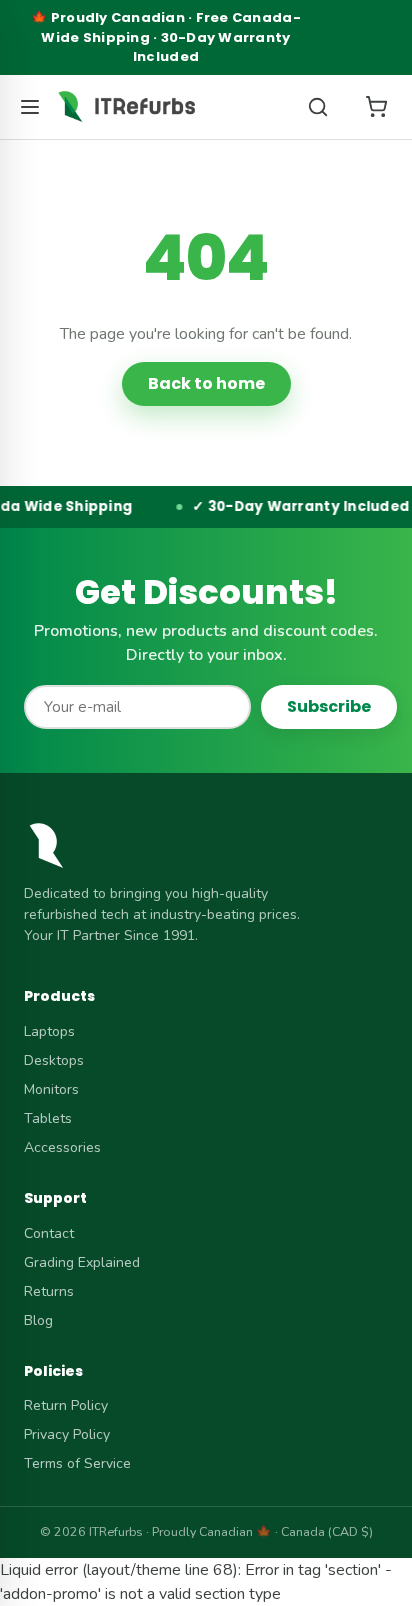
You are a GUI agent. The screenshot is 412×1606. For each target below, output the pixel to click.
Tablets (48, 1118)
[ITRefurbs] (126, 107)
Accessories (62, 1147)
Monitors (51, 1089)
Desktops (54, 1060)
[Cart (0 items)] (376, 107)
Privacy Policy (67, 1434)
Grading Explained (82, 1262)
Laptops (49, 1031)
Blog (38, 1320)
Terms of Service (77, 1463)
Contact (49, 1233)
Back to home (206, 383)
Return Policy (66, 1405)
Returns (49, 1291)
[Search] (318, 107)
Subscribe (329, 706)
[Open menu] (30, 107)
